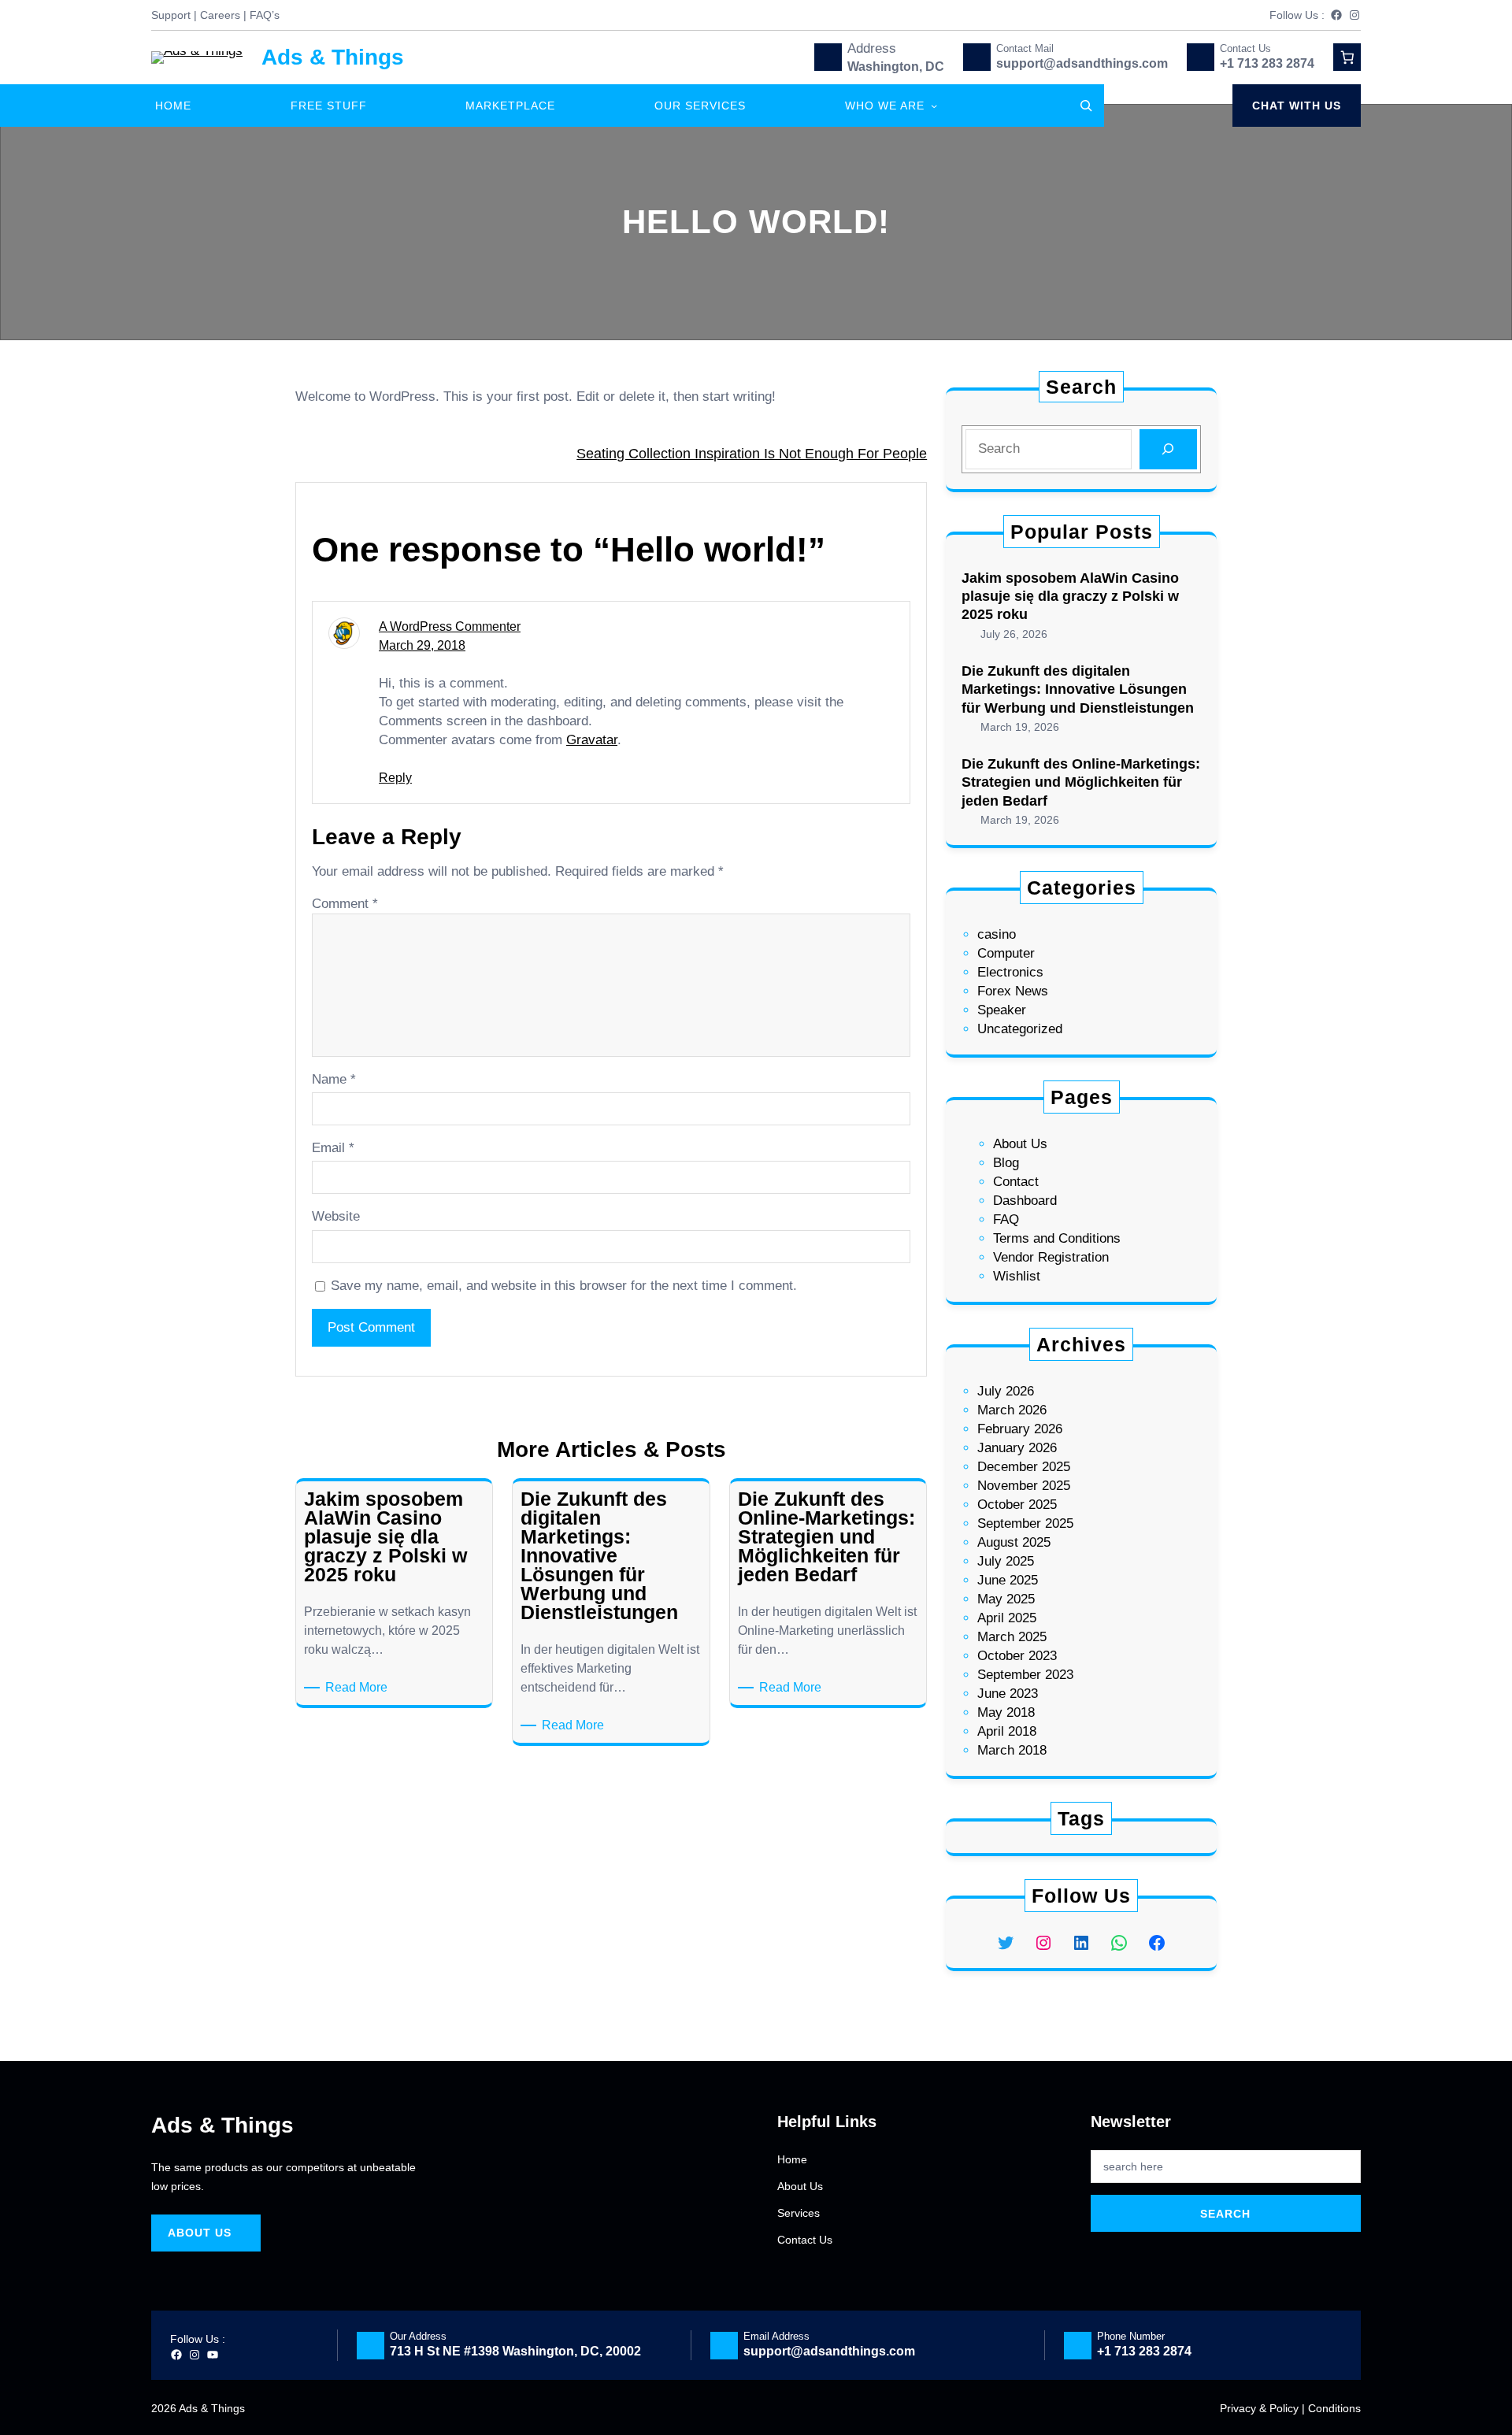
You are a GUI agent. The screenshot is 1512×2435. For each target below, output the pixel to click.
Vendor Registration (1051, 1257)
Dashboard (1025, 1201)
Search (1225, 2214)
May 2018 (1006, 1712)
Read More (359, 1686)
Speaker (1002, 1010)
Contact (1016, 1182)
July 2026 (1006, 1391)
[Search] (1168, 449)
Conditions (1334, 2408)
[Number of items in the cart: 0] (1347, 57)
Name (334, 1079)
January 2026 (1017, 1448)
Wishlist (1017, 1276)
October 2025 (1017, 1505)
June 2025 (1008, 1580)
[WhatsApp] (1119, 1943)
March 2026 (1012, 1410)
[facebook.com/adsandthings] (1336, 15)
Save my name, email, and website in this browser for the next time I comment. (564, 1286)
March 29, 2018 (422, 645)
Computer (1006, 953)
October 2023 (1017, 1656)
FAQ (1006, 1219)
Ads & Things (333, 57)
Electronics (1010, 972)
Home (792, 2159)
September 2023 (1025, 1675)
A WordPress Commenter (450, 626)
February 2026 (1020, 1429)
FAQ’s (265, 15)
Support (171, 15)
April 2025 (1007, 1618)
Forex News (1013, 991)
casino (997, 934)
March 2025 (1012, 1637)
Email (333, 1148)
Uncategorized (1020, 1029)
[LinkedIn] (1081, 1943)
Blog (1006, 1163)
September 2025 (1025, 1523)
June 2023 (1008, 1694)
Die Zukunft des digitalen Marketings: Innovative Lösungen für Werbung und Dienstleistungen (1078, 689)
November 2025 (1024, 1486)
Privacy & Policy (1259, 2408)
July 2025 (1006, 1561)
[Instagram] (1354, 15)
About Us (1020, 1144)
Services (799, 2213)
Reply (395, 778)
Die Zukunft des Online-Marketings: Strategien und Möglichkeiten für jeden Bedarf (1081, 782)
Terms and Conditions (1057, 1238)
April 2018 (1007, 1731)
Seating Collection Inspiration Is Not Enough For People (752, 454)
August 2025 (1014, 1542)
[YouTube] (213, 2355)
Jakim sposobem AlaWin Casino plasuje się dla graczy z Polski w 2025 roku (1070, 597)
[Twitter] (1006, 1943)
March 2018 (1012, 1750)
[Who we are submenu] (934, 106)
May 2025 (1006, 1599)
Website (336, 1216)
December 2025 (1024, 1467)
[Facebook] (1157, 1943)
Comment (345, 904)
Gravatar (592, 740)
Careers (220, 15)
